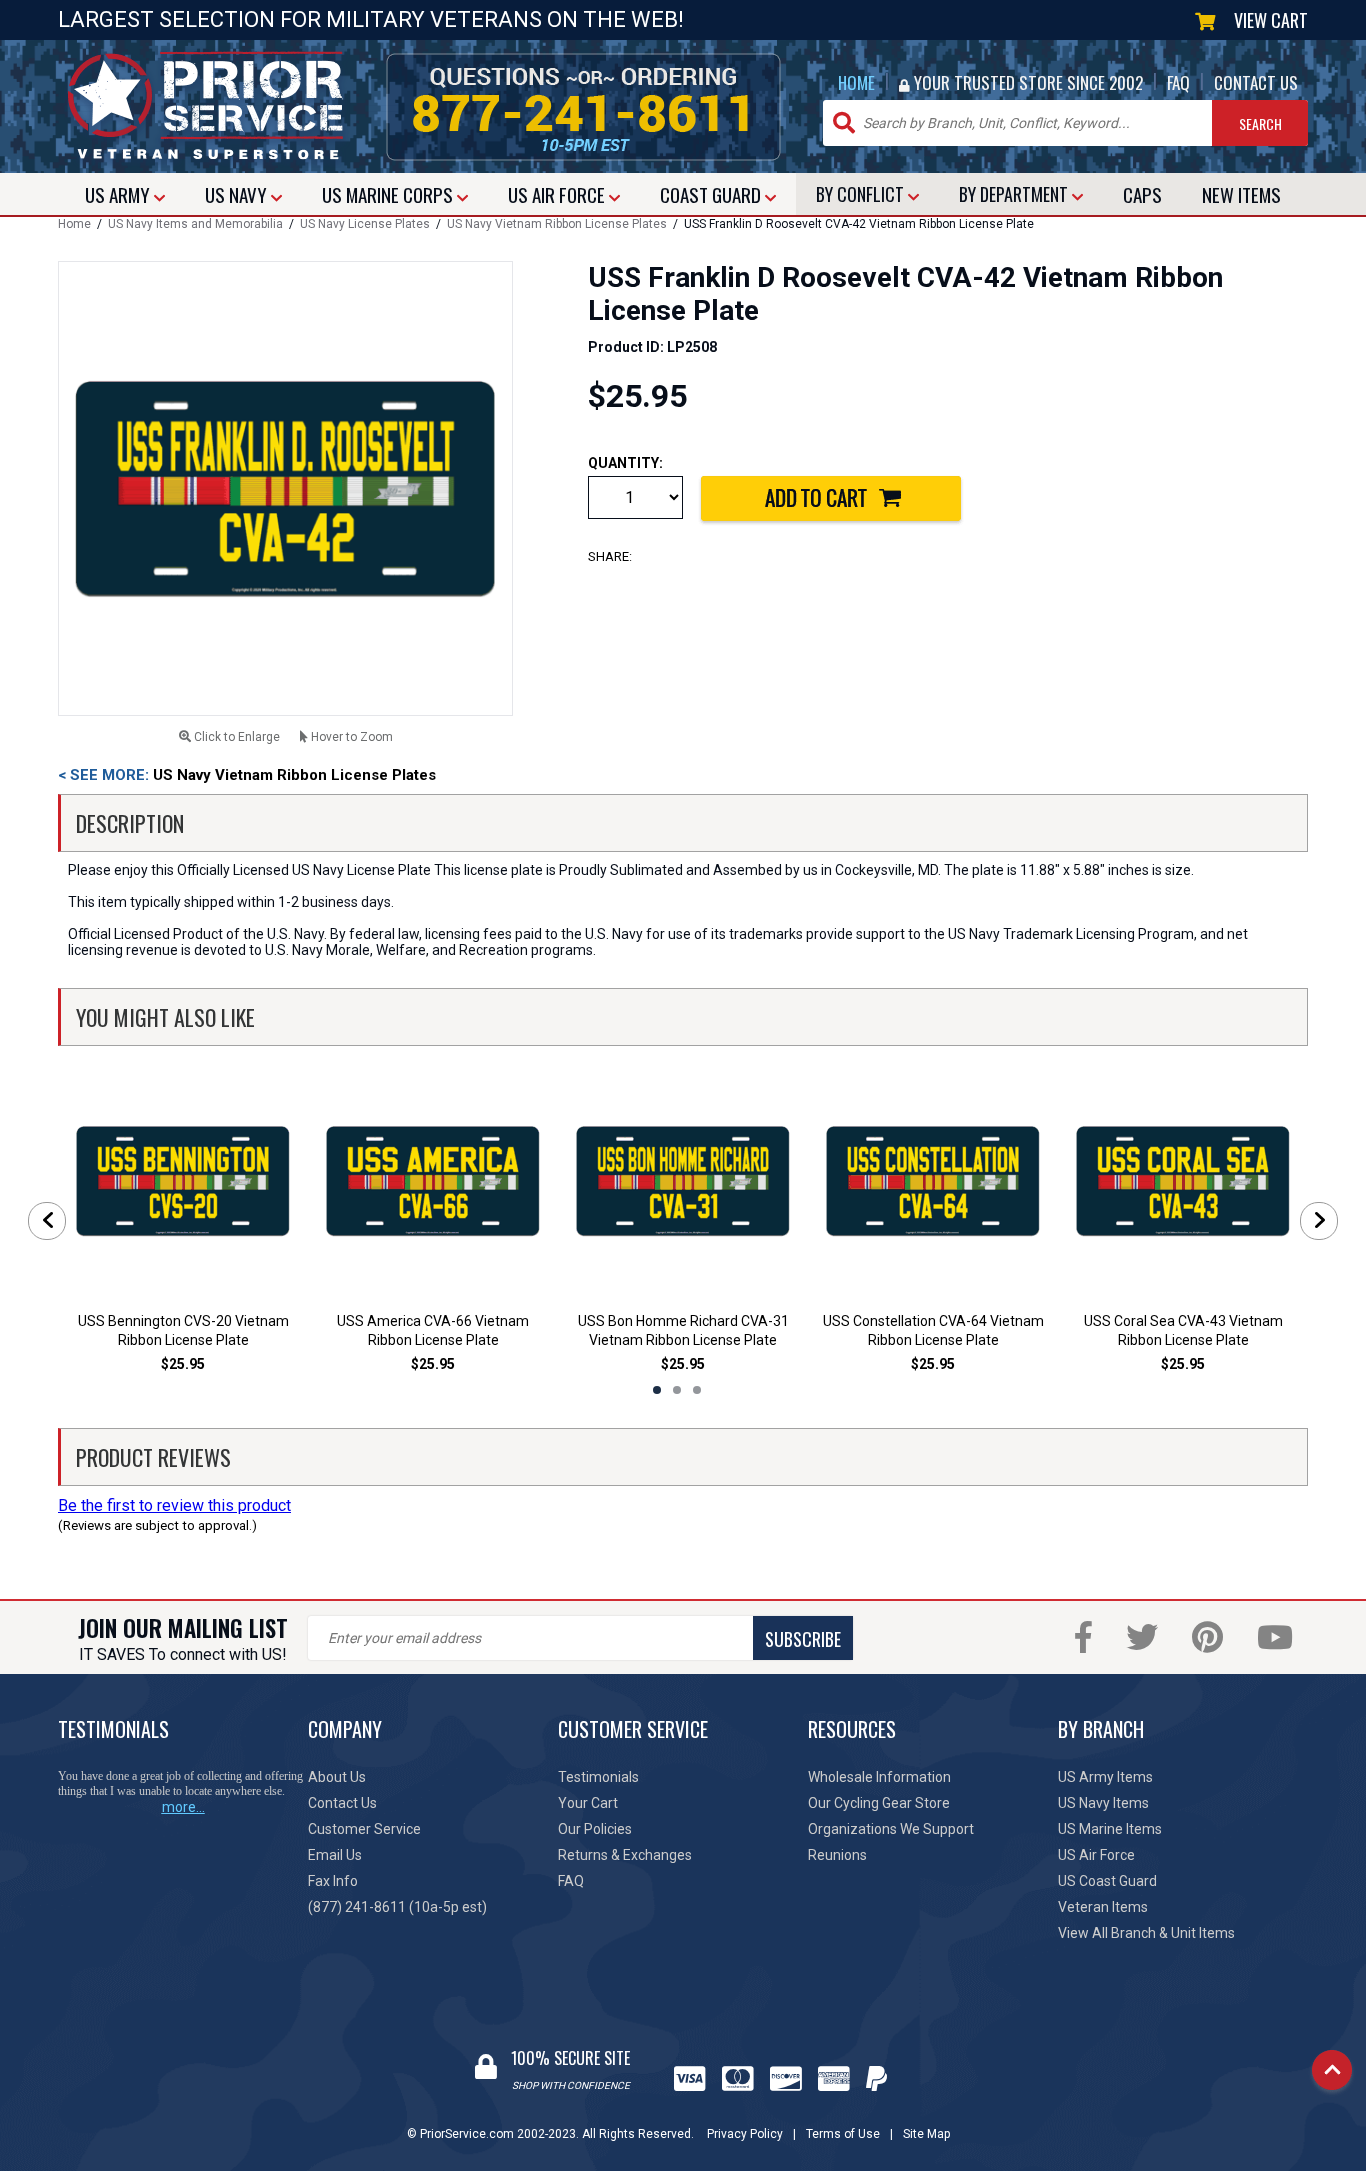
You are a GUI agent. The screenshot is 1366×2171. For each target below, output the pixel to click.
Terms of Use (843, 2134)
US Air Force (1096, 1855)
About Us (337, 1777)
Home (74, 224)
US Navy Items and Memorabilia (195, 224)
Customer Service (364, 1829)
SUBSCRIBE (803, 1639)
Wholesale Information (879, 1777)
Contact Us (342, 1803)
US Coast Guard (1107, 1881)
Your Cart (588, 1803)
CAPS (1142, 194)
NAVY (238, 194)
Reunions (837, 1855)
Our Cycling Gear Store (879, 1803)
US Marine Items (1110, 1829)
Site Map (926, 2134)
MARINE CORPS (389, 194)
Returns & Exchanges (625, 1855)
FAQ (1178, 82)
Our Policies (595, 1829)
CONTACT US (1256, 82)
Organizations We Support (891, 1829)
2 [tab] (677, 1390)
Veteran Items (1103, 1907)
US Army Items (1105, 1777)
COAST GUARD (712, 194)
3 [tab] (697, 1390)
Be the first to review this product (174, 1505)
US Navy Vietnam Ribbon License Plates (557, 224)
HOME (856, 82)
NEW (1241, 194)
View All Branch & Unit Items (1146, 1933)
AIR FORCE (558, 194)
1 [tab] (657, 1390)
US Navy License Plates (365, 224)
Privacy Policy (745, 2134)
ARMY (119, 194)
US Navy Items (1103, 1803)
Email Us (335, 1855)
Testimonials (598, 1777)
